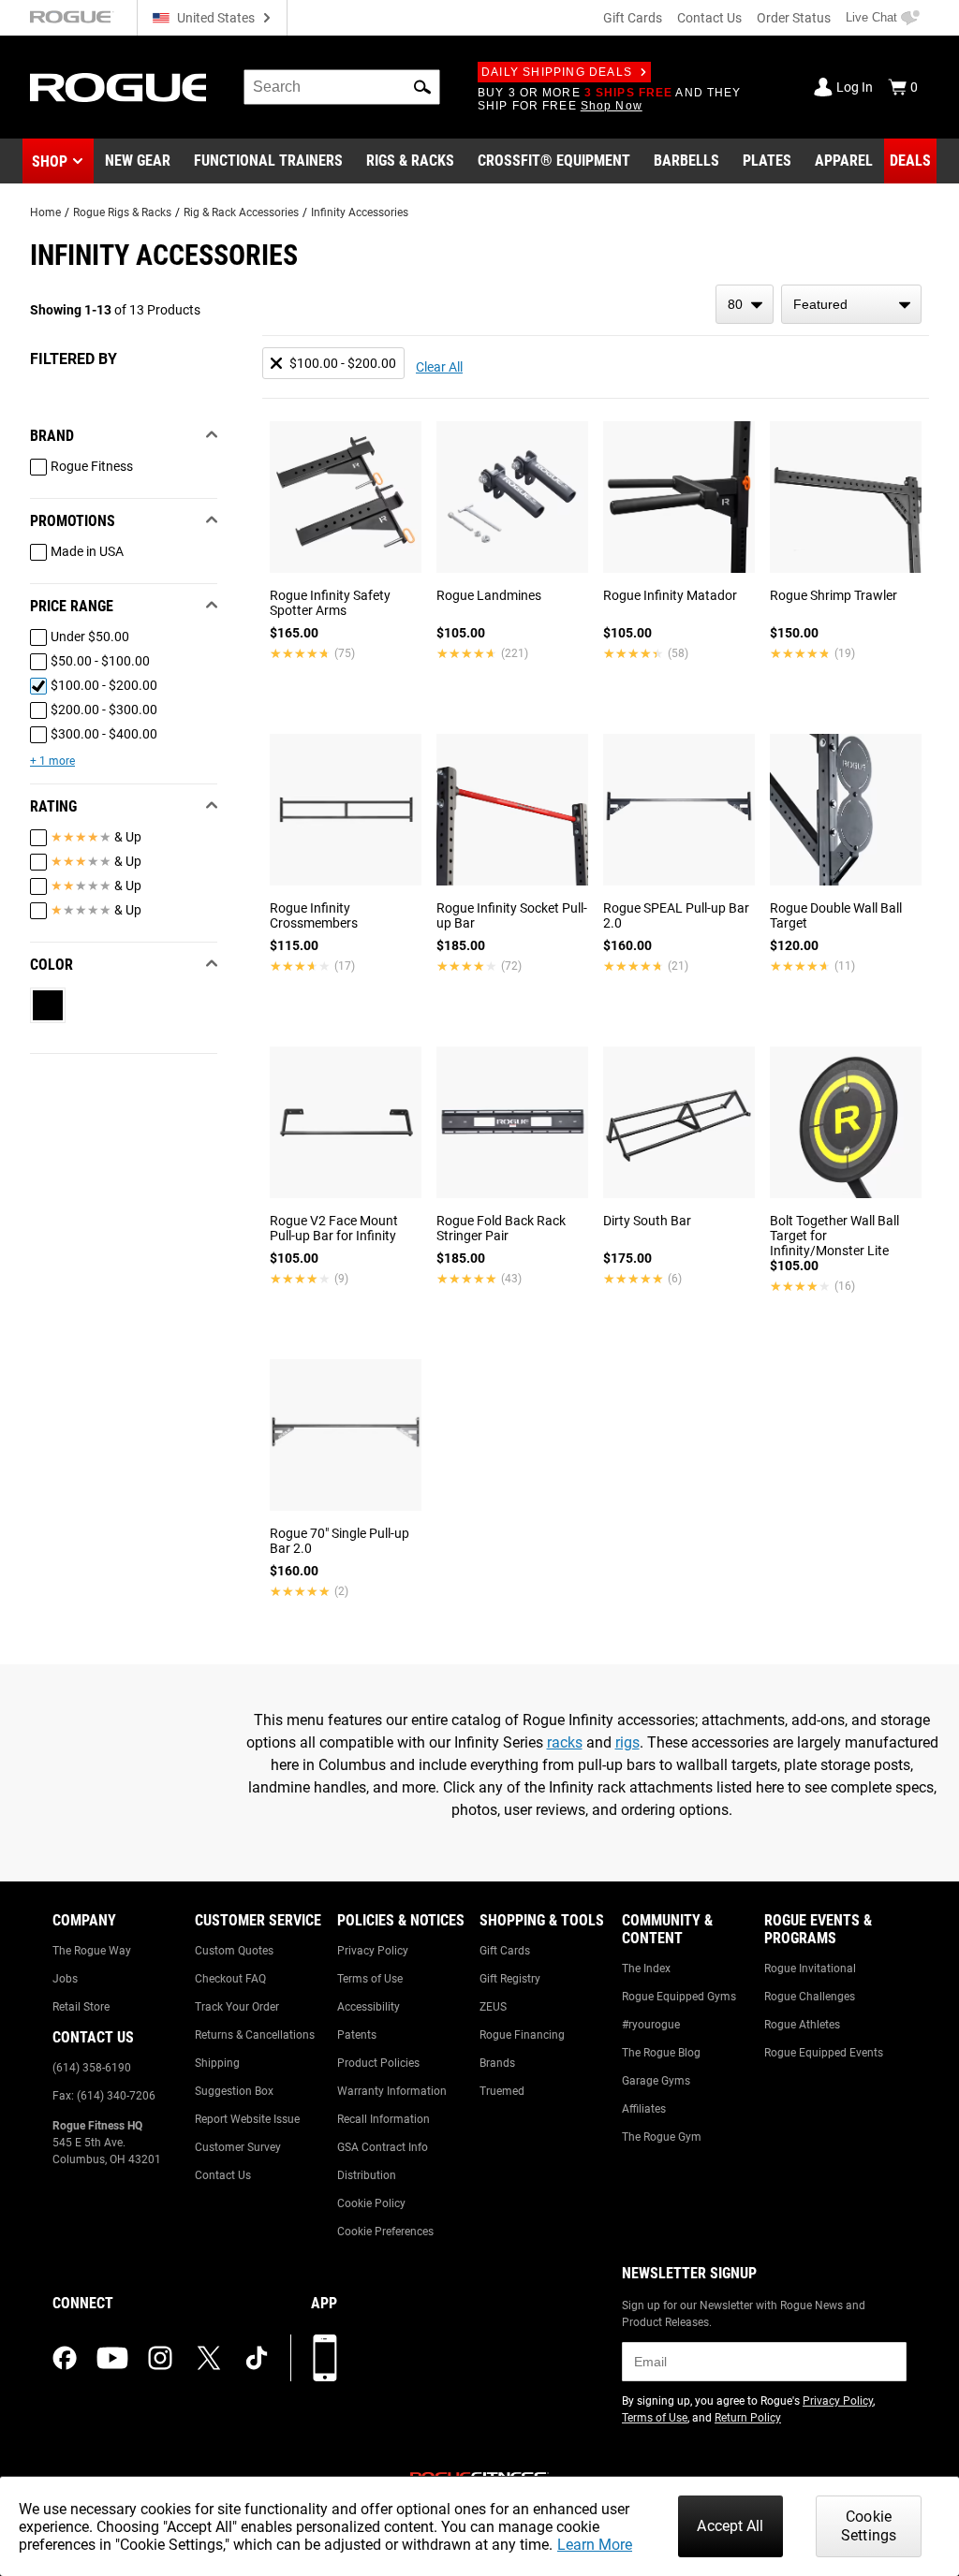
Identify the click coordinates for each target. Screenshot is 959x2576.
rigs (627, 1742)
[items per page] (745, 304)
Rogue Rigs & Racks (122, 212)
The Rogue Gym (662, 2137)
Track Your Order (237, 2007)
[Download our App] (325, 2358)
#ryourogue (651, 2025)
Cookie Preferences (385, 2232)
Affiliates (644, 2109)
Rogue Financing (522, 2035)
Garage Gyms (656, 2081)
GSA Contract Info (383, 2147)
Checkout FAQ (230, 1979)
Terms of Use (370, 1979)
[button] (422, 87)
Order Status (794, 18)
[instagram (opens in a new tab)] (160, 2358)
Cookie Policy (371, 2203)
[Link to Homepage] (118, 88)
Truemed (502, 2091)
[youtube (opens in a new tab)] (112, 2358)
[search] (342, 87)
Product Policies (378, 2063)
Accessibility (369, 2007)
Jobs (65, 1979)
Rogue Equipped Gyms (679, 1997)
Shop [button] (50, 161)
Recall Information (384, 2119)
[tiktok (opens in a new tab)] (257, 2358)
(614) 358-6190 (92, 2068)
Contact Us (709, 18)
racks (565, 1742)
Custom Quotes (234, 1951)
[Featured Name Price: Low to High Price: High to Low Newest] (851, 304)
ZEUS (493, 2007)
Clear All (439, 367)
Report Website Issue (247, 2119)
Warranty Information (392, 2091)
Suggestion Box (234, 2091)
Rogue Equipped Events (824, 2053)
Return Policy (748, 2418)
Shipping (217, 2063)
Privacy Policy (373, 1951)
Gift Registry (510, 1979)
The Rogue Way (92, 1951)
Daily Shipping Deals (557, 72)
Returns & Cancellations (255, 2035)
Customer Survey (238, 2147)
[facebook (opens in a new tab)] (65, 2358)
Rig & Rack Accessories (241, 212)
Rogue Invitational (810, 1969)
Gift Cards (633, 18)
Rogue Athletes (802, 2025)
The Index (646, 1969)
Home (45, 212)
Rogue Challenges (810, 1997)
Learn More (595, 2545)
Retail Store (81, 2007)
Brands (497, 2063)
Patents (357, 2035)
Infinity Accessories (360, 212)
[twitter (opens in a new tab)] (209, 2358)
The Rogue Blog (661, 2053)
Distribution (367, 2175)
